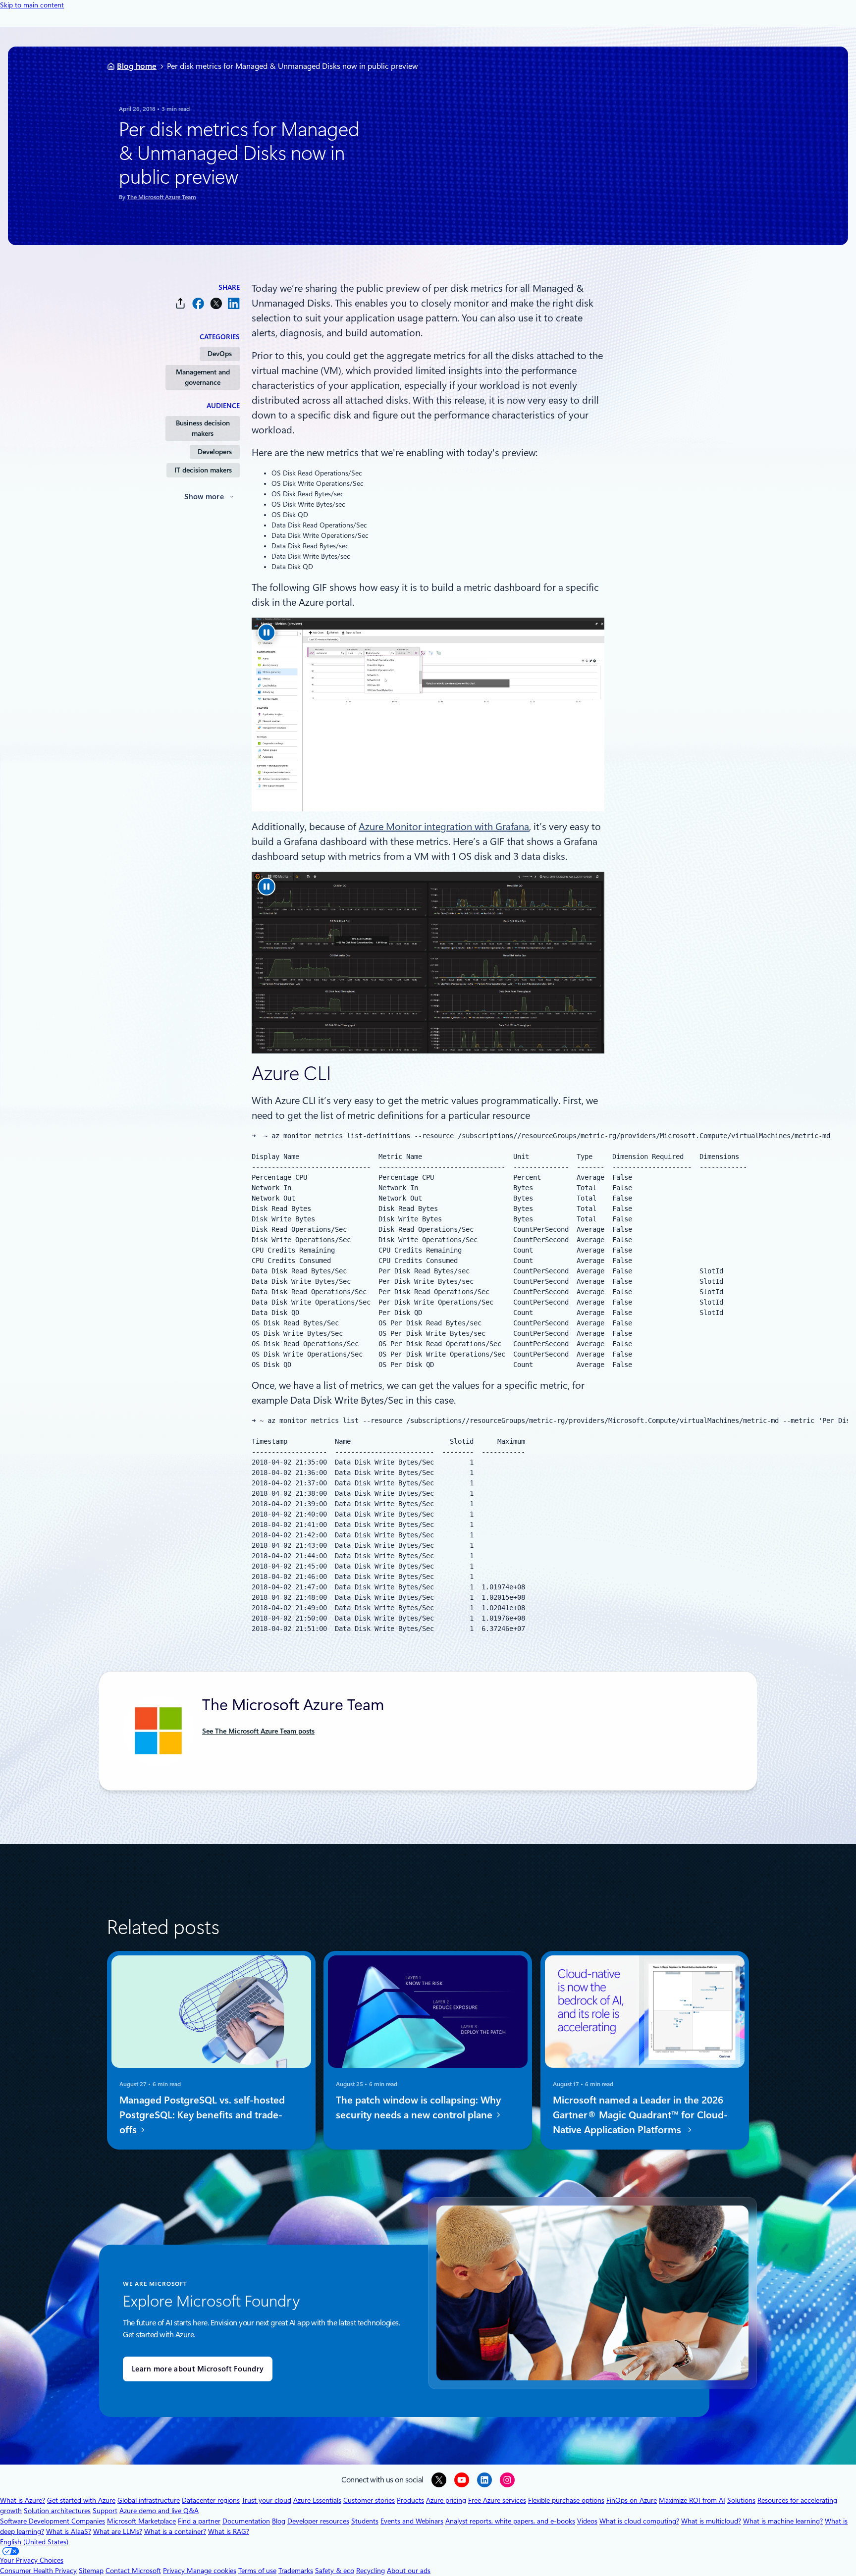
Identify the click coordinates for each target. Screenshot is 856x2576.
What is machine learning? (783, 2521)
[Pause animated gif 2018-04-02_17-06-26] (267, 887)
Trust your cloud (267, 2500)
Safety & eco (335, 2571)
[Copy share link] (180, 303)
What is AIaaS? (69, 2531)
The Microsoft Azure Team (161, 197)
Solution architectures (57, 2511)
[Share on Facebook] (198, 303)
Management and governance (203, 377)
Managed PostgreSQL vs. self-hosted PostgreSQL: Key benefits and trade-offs (202, 2115)
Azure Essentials (317, 2500)
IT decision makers (203, 470)
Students (365, 2521)
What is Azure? (23, 2500)
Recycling (371, 2571)
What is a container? (175, 2531)
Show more (204, 497)
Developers (215, 452)
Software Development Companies (53, 2521)
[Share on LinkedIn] (234, 303)
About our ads (409, 2571)
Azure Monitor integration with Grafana (444, 827)
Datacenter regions (211, 2500)
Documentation (246, 2521)
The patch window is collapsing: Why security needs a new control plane (418, 2107)
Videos (587, 2521)
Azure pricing (446, 2500)
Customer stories (369, 2500)
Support (105, 2511)
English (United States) (34, 2542)
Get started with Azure (81, 2500)
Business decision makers (203, 428)
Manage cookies (212, 2571)
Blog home (137, 66)
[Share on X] (216, 303)
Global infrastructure (149, 2500)
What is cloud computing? (639, 2521)
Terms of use (257, 2571)
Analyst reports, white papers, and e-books (510, 2521)
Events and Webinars (412, 2521)
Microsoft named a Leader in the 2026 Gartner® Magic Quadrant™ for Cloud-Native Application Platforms (640, 2115)
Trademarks (296, 2571)
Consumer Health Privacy (38, 2571)
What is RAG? (229, 2531)
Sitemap (91, 2571)
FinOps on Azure (632, 2500)
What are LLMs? (118, 2531)
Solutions (741, 2500)
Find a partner (199, 2521)
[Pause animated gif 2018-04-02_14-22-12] (267, 632)
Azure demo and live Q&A (159, 2511)
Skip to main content (32, 5)
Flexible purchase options (566, 2500)
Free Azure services (497, 2500)
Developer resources (318, 2521)
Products (410, 2500)
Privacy (175, 2571)
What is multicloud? (711, 2521)
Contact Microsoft (133, 2571)
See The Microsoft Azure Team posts (258, 1731)
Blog (279, 2521)
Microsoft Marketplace (141, 2521)
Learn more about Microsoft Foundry (198, 2369)
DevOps (220, 354)
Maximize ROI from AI (692, 2500)
